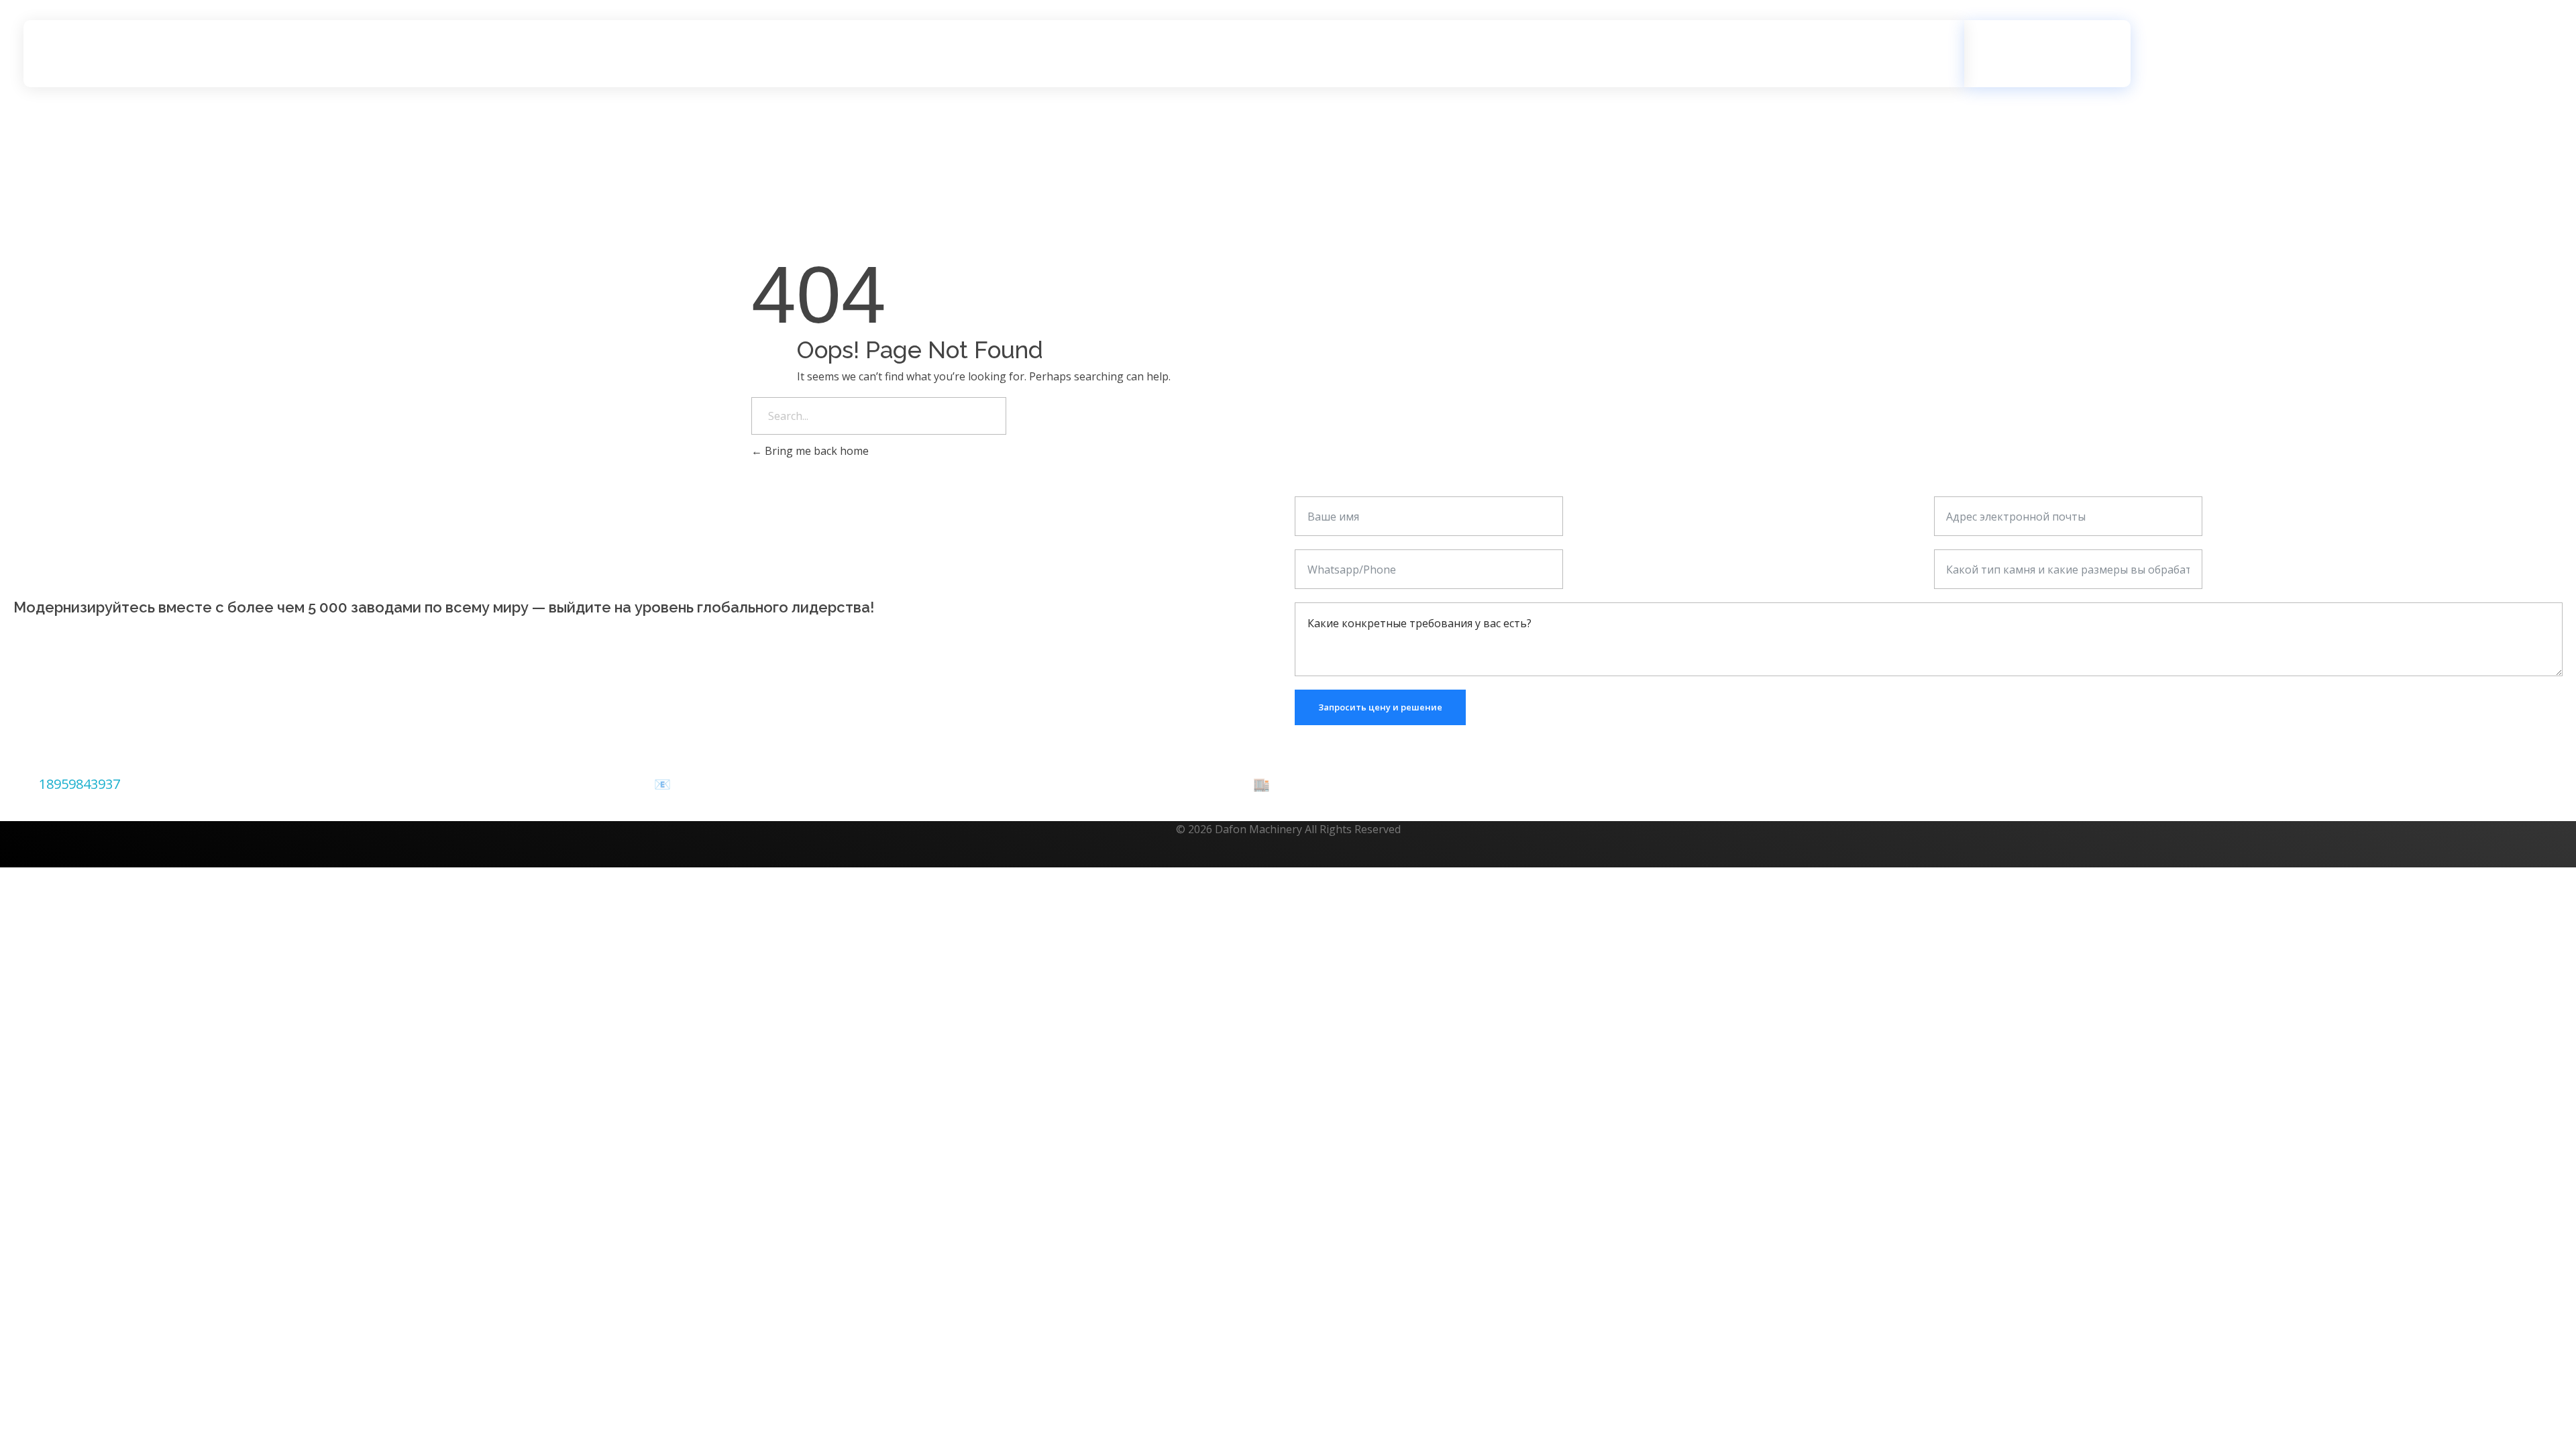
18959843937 (79, 784)
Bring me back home (815, 451)
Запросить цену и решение (1380, 707)
